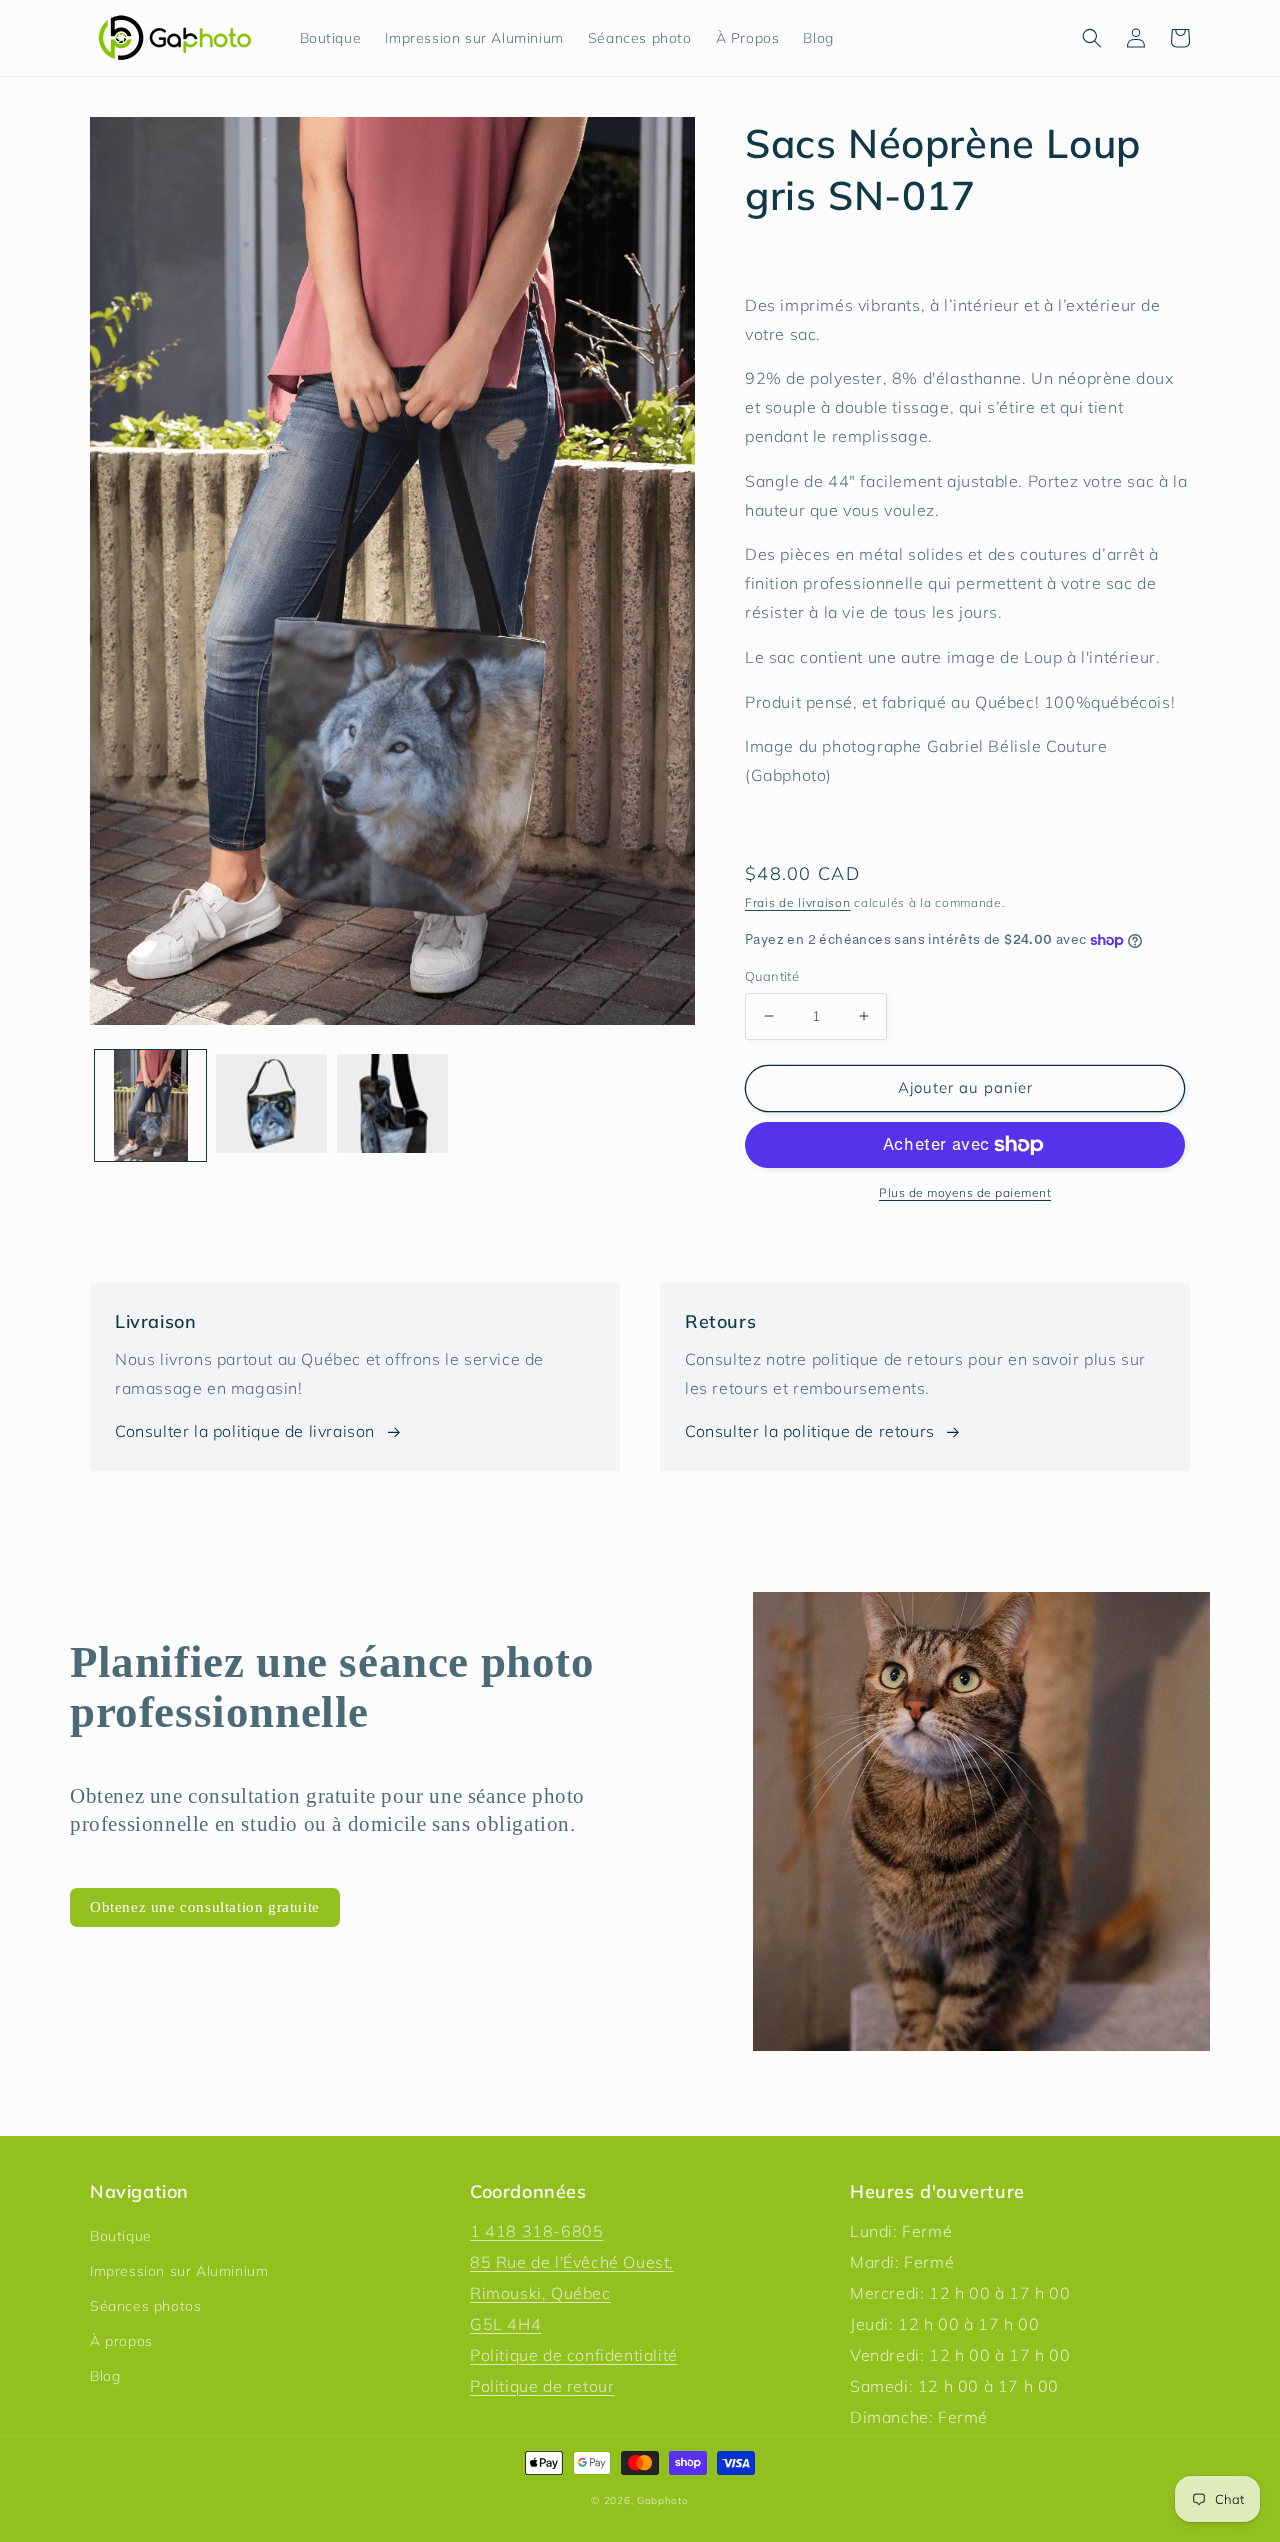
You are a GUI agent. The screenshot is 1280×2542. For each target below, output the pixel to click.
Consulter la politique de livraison (245, 1431)
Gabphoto (663, 2500)
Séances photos (145, 2306)
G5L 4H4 (505, 2324)
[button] (1092, 38)
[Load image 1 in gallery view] (150, 1105)
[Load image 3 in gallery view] (392, 1105)
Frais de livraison (798, 902)
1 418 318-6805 (536, 2231)
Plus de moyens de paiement (965, 1192)
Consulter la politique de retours (810, 1431)
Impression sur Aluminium (179, 2271)
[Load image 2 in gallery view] (271, 1105)
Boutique (121, 2236)
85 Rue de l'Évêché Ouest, (572, 2262)
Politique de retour (542, 2386)
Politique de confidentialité (574, 2355)
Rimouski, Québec (540, 2293)
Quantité (772, 976)
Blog (105, 2376)
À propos (121, 2341)
